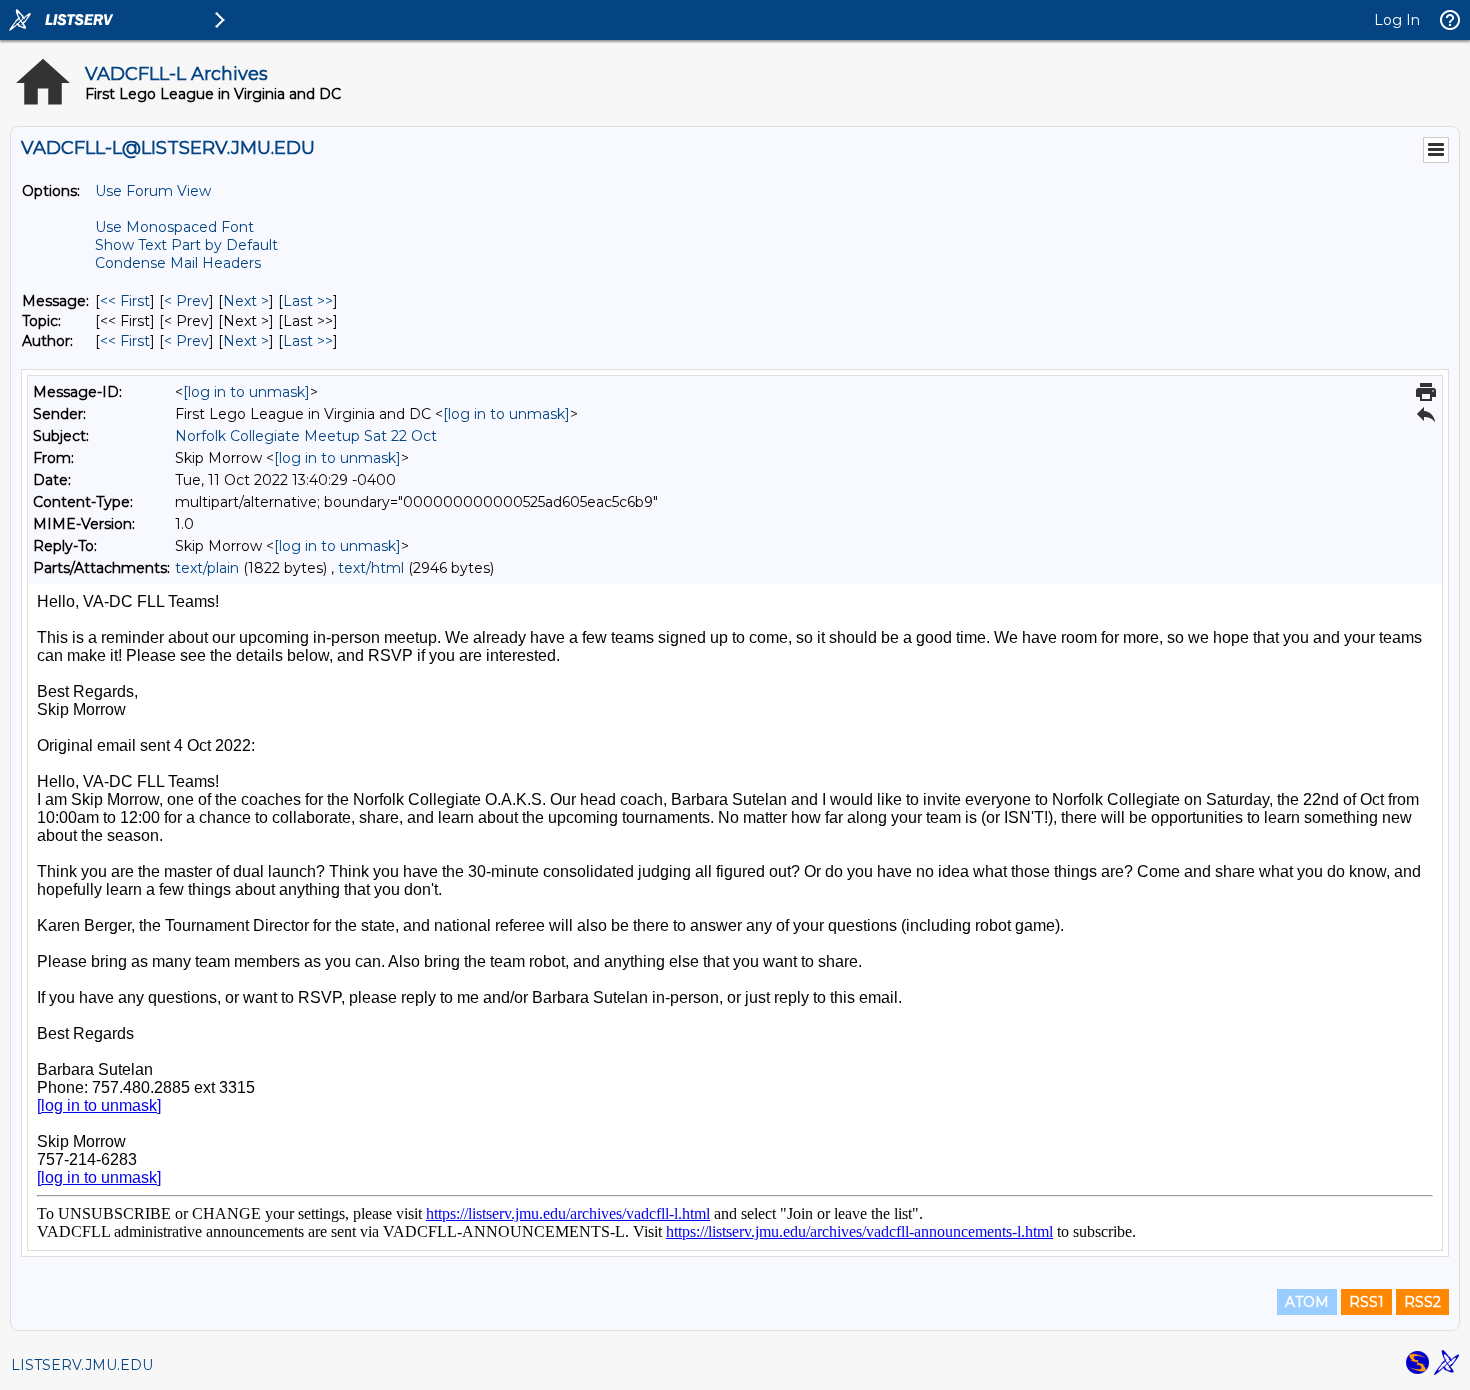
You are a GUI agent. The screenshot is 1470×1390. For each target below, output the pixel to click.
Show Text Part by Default (186, 245)
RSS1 (1366, 1302)
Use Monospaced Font (174, 227)
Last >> (308, 301)
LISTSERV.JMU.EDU (82, 1365)
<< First (125, 301)
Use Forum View (153, 191)
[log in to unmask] (246, 392)
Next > (246, 301)
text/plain (207, 568)
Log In (1397, 20)
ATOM (1307, 1302)
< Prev (186, 301)
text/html (371, 568)
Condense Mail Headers (178, 263)
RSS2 (1422, 1302)
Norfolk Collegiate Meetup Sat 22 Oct (306, 436)
